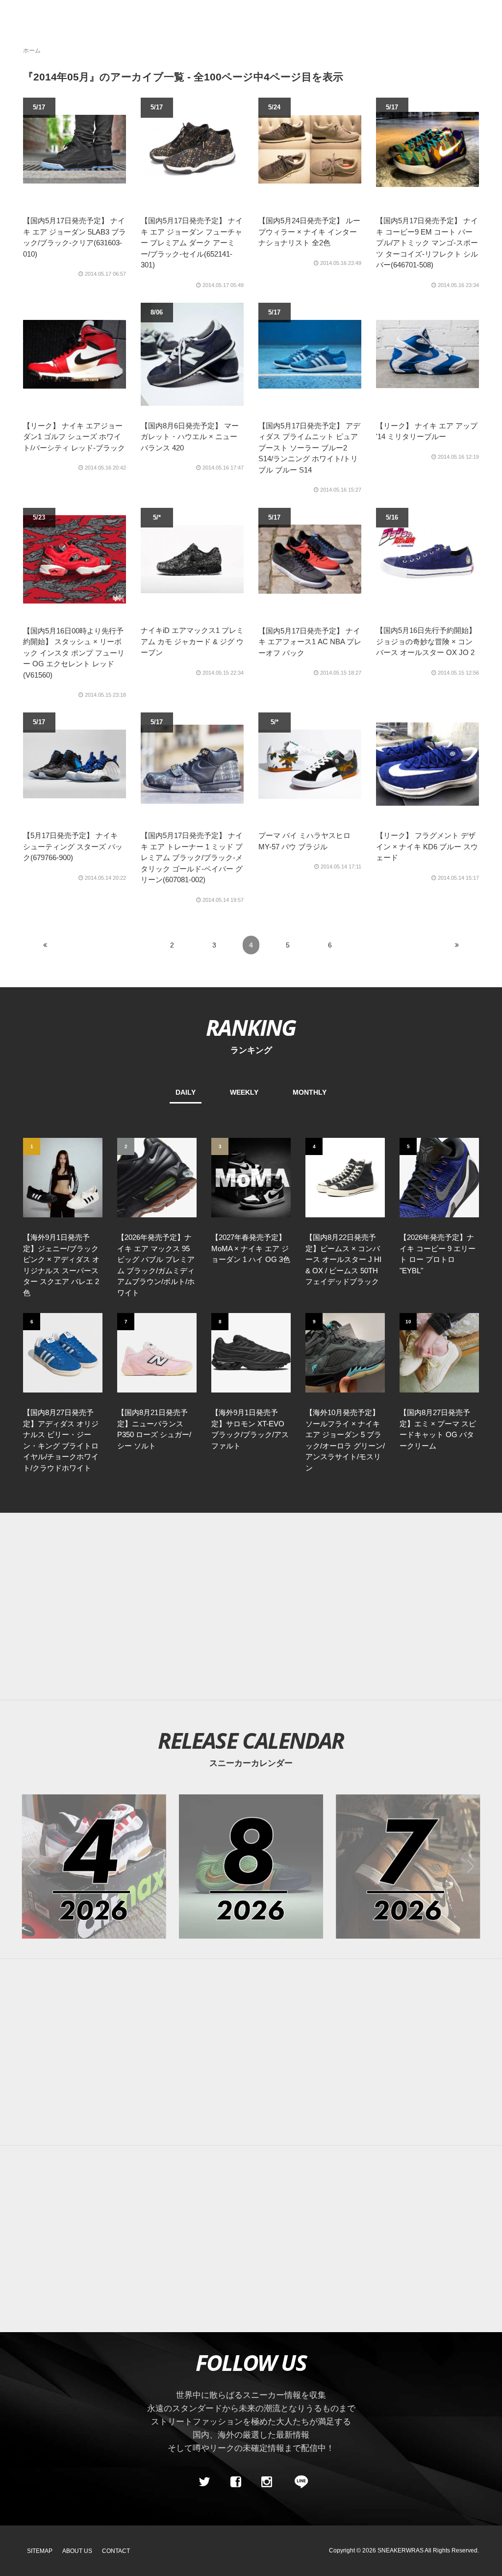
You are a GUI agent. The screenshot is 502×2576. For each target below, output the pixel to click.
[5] (439, 1177)
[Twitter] (204, 2482)
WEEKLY (244, 1092)
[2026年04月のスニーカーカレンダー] (94, 1866)
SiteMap (40, 2551)
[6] (63, 1352)
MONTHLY (310, 1092)
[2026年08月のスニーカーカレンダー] (251, 1866)
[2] (157, 1177)
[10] (439, 1352)
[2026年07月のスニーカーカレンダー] (408, 1866)
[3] (251, 1177)
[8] (251, 1352)
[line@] (298, 2482)
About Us (77, 2551)
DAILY (186, 1092)
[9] (345, 1352)
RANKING (251, 1027)
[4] (345, 1177)
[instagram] (267, 2482)
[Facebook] (235, 2482)
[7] (157, 1352)
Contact (116, 2551)
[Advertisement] (251, 1606)
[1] (63, 1177)
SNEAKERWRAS (401, 2550)
